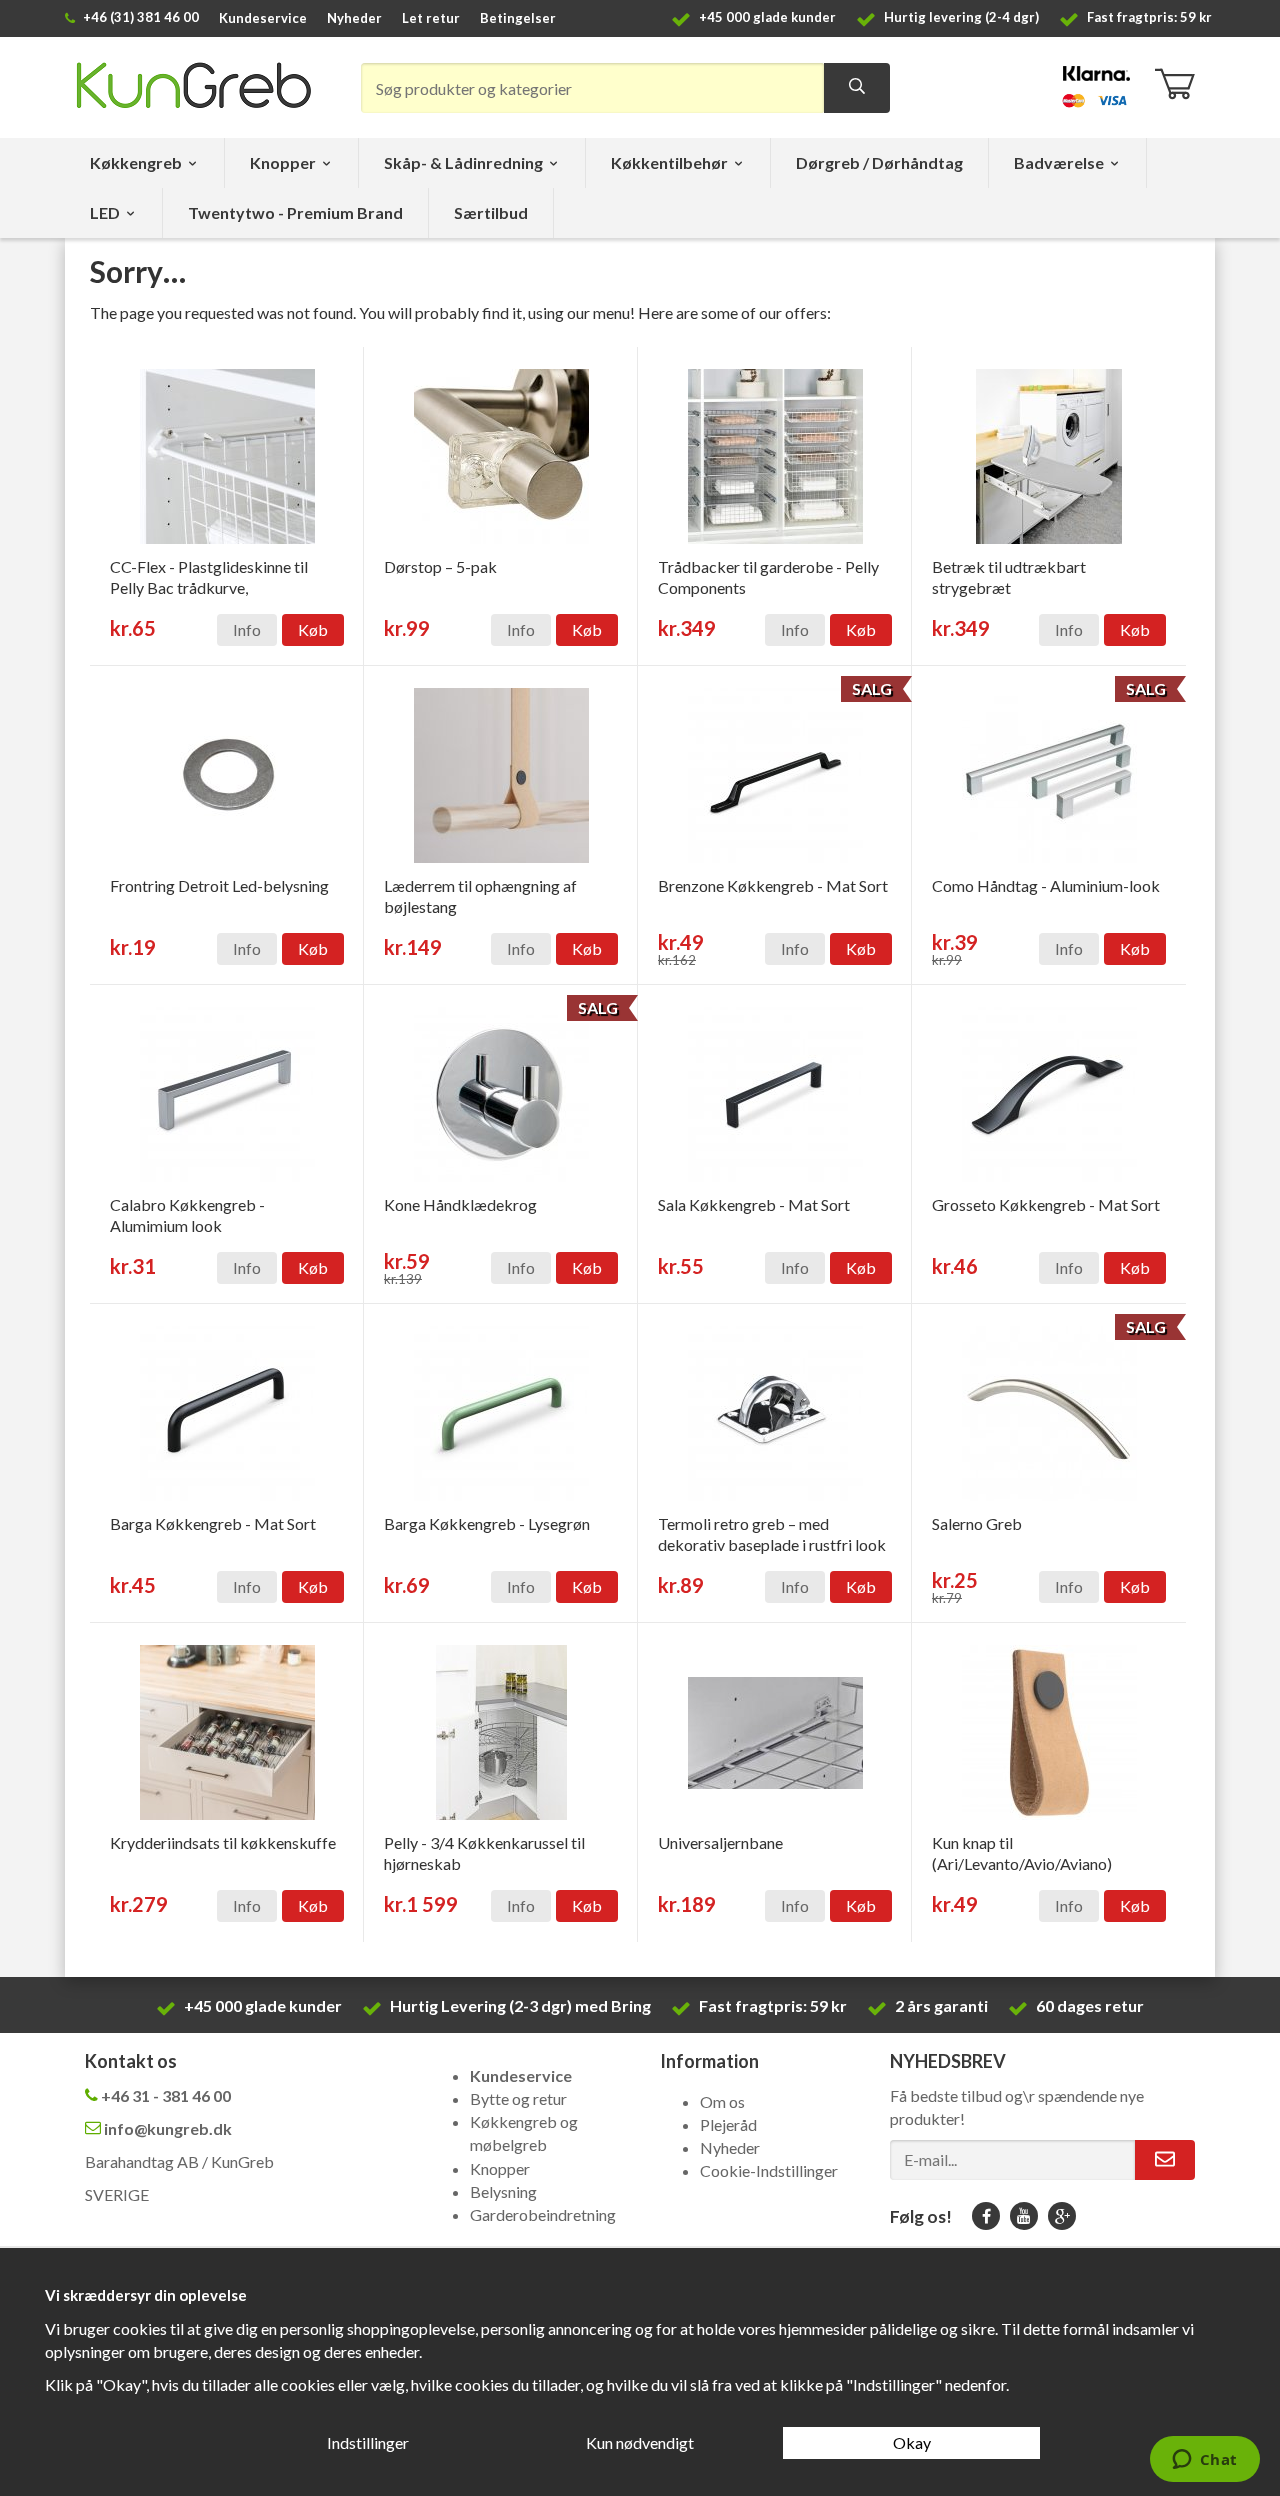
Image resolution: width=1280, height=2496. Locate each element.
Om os (722, 2101)
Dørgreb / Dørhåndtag (879, 162)
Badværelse (1059, 162)
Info (247, 629)
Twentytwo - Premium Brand (295, 212)
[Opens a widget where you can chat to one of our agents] (1204, 2461)
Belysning (503, 2191)
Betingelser (518, 18)
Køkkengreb (136, 162)
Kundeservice (263, 18)
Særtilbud (491, 212)
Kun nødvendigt (640, 2442)
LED (105, 212)
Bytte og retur (518, 2098)
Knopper (283, 162)
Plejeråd (728, 2124)
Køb (313, 629)
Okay (912, 2442)
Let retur (431, 18)
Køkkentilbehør (669, 162)
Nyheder (354, 18)
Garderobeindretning (543, 2214)
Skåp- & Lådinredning (463, 162)
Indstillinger (368, 2442)
